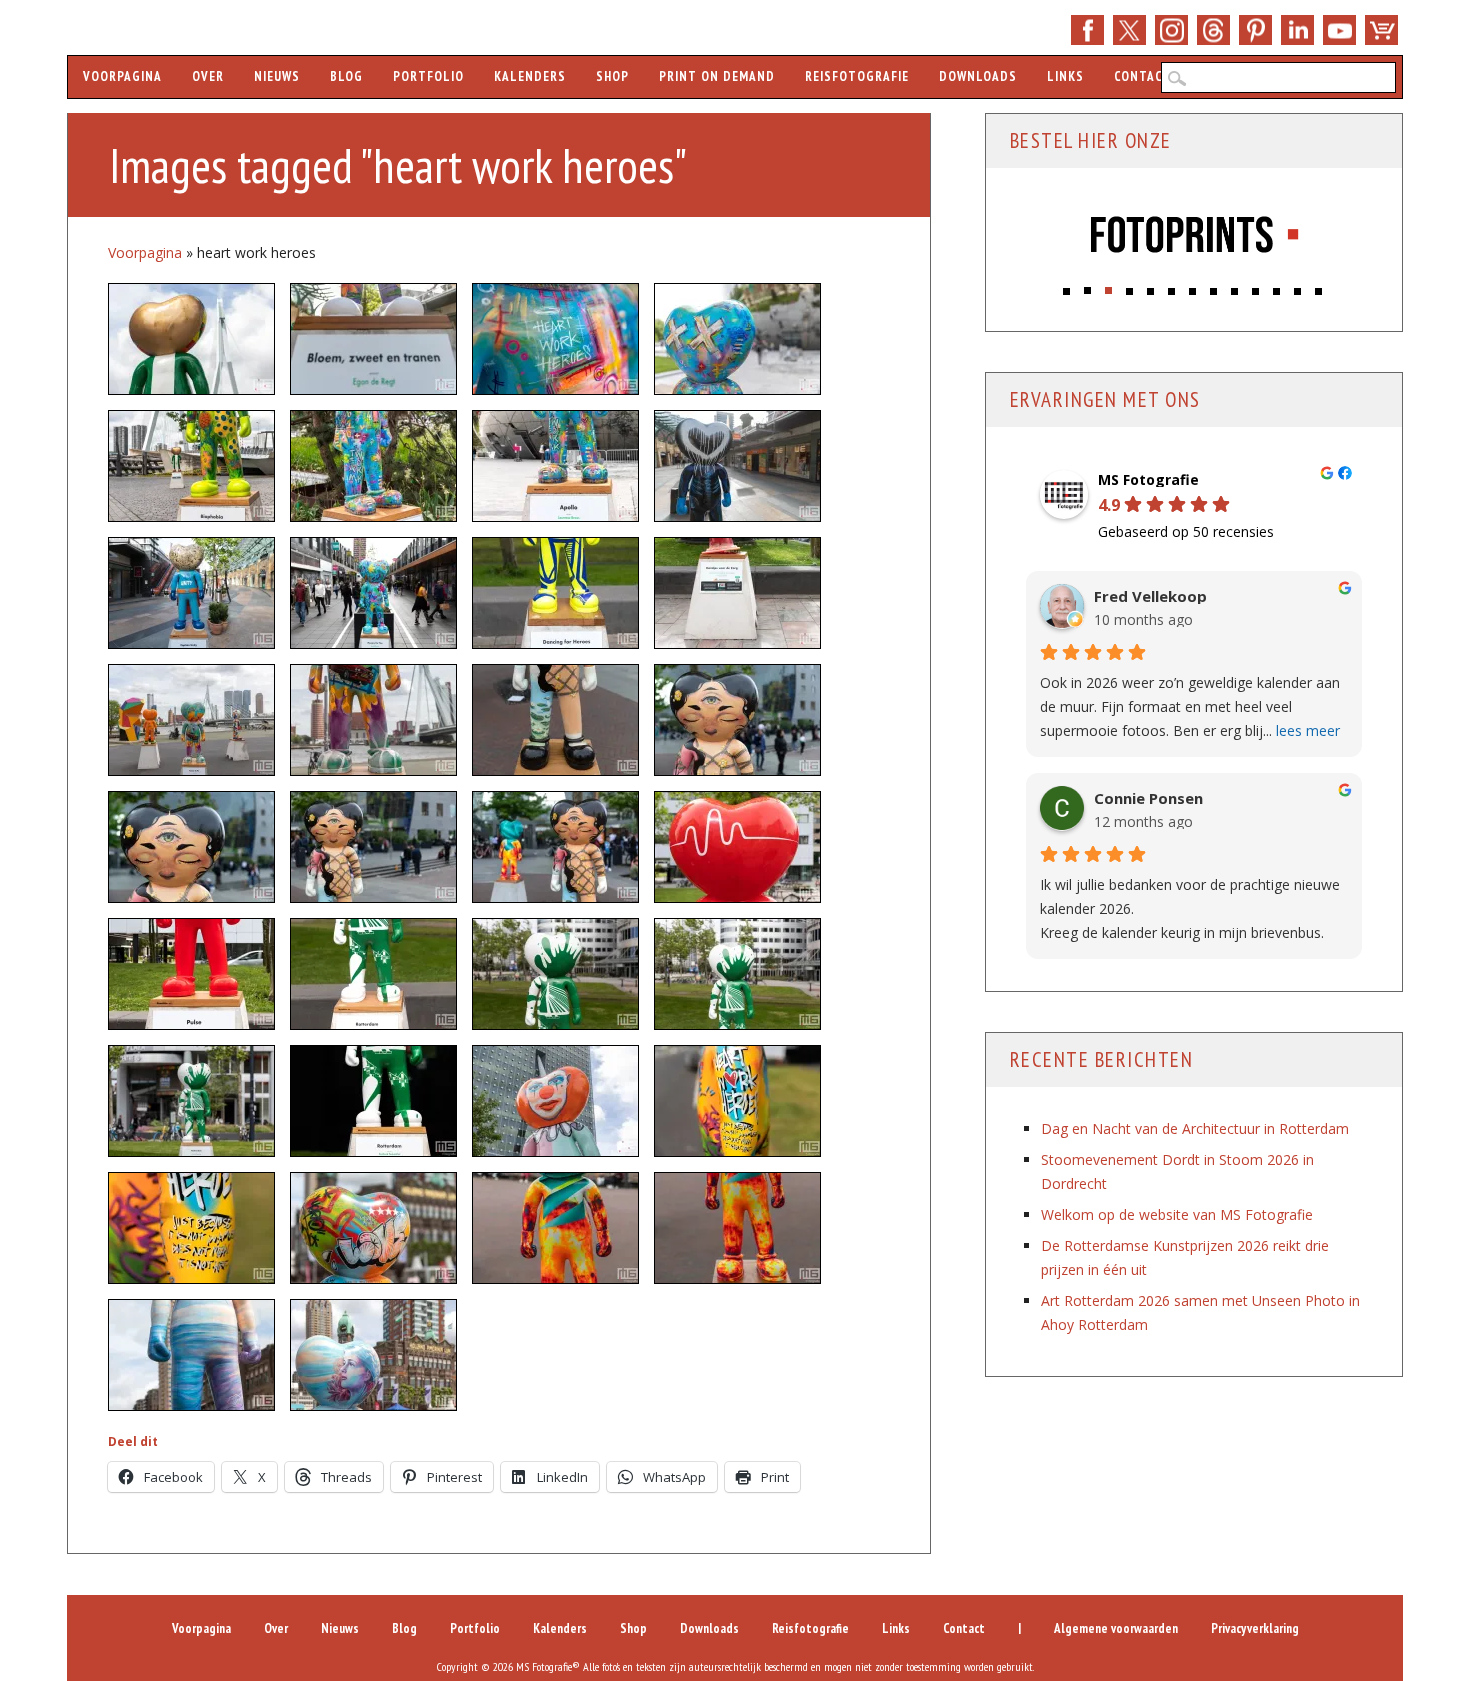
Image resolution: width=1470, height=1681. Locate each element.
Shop (1381, 30)
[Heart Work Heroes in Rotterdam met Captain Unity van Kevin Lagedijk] (191, 593)
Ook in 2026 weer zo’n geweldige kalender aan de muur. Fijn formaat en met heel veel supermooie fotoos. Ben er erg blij (1190, 705)
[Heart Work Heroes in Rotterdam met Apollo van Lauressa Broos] (555, 339)
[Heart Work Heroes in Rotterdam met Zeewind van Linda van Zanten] (191, 1355)
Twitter (1129, 30)
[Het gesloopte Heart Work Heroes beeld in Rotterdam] (737, 593)
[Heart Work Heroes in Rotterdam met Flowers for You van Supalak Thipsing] (373, 593)
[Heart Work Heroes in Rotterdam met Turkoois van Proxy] (737, 1228)
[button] (1067, 285)
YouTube (1339, 30)
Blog (346, 76)
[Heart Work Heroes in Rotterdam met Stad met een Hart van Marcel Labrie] (737, 1101)
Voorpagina (122, 76)
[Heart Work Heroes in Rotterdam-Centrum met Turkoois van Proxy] (555, 1228)
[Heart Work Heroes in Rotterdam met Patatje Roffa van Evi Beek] (191, 720)
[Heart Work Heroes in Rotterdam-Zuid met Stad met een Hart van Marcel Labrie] (191, 1228)
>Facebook (1087, 30)
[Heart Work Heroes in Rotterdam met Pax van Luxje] (555, 720)
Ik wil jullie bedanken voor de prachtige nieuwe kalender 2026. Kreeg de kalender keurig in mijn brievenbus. (1190, 907)
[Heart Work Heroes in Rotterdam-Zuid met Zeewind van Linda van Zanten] (373, 1355)
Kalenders (530, 76)
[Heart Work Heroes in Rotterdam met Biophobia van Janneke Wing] (191, 466)
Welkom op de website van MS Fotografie (1177, 1213)
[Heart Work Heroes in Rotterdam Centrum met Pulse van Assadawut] (191, 974)
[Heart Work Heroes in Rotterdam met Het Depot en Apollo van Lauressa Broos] (373, 466)
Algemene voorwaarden (1116, 1628)
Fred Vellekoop (1150, 595)
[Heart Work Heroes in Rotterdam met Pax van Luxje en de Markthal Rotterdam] (737, 720)
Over (208, 76)
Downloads (978, 76)
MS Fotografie (1148, 479)
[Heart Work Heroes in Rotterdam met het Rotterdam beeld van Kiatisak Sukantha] (191, 1101)
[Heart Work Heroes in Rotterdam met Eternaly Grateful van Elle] (737, 466)
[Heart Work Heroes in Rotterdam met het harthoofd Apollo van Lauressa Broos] (737, 339)
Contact (1142, 76)
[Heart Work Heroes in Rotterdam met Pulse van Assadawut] (737, 847)
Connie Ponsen (1148, 797)
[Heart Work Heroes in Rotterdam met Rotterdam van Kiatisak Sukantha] (373, 974)
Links (1065, 76)
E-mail (1213, 30)
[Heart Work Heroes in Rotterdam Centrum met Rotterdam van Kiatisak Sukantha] (555, 974)
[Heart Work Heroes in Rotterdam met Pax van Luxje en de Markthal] (191, 847)
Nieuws (277, 76)
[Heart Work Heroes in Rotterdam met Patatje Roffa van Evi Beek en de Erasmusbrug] (373, 720)
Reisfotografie (857, 76)
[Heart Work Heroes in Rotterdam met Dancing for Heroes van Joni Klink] (555, 593)
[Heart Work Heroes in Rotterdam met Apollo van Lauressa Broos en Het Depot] (555, 466)
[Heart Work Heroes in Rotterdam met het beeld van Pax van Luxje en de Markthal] (373, 847)
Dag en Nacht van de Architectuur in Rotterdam (1195, 1127)
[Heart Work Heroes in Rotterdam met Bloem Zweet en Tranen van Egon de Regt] (373, 339)
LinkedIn (1297, 30)
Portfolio (428, 76)
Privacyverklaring (1255, 1628)
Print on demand (717, 76)
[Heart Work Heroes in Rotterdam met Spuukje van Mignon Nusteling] (555, 1101)
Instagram (1171, 30)
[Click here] (1194, 237)
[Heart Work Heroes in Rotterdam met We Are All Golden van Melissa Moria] (191, 339)
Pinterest (1255, 30)
